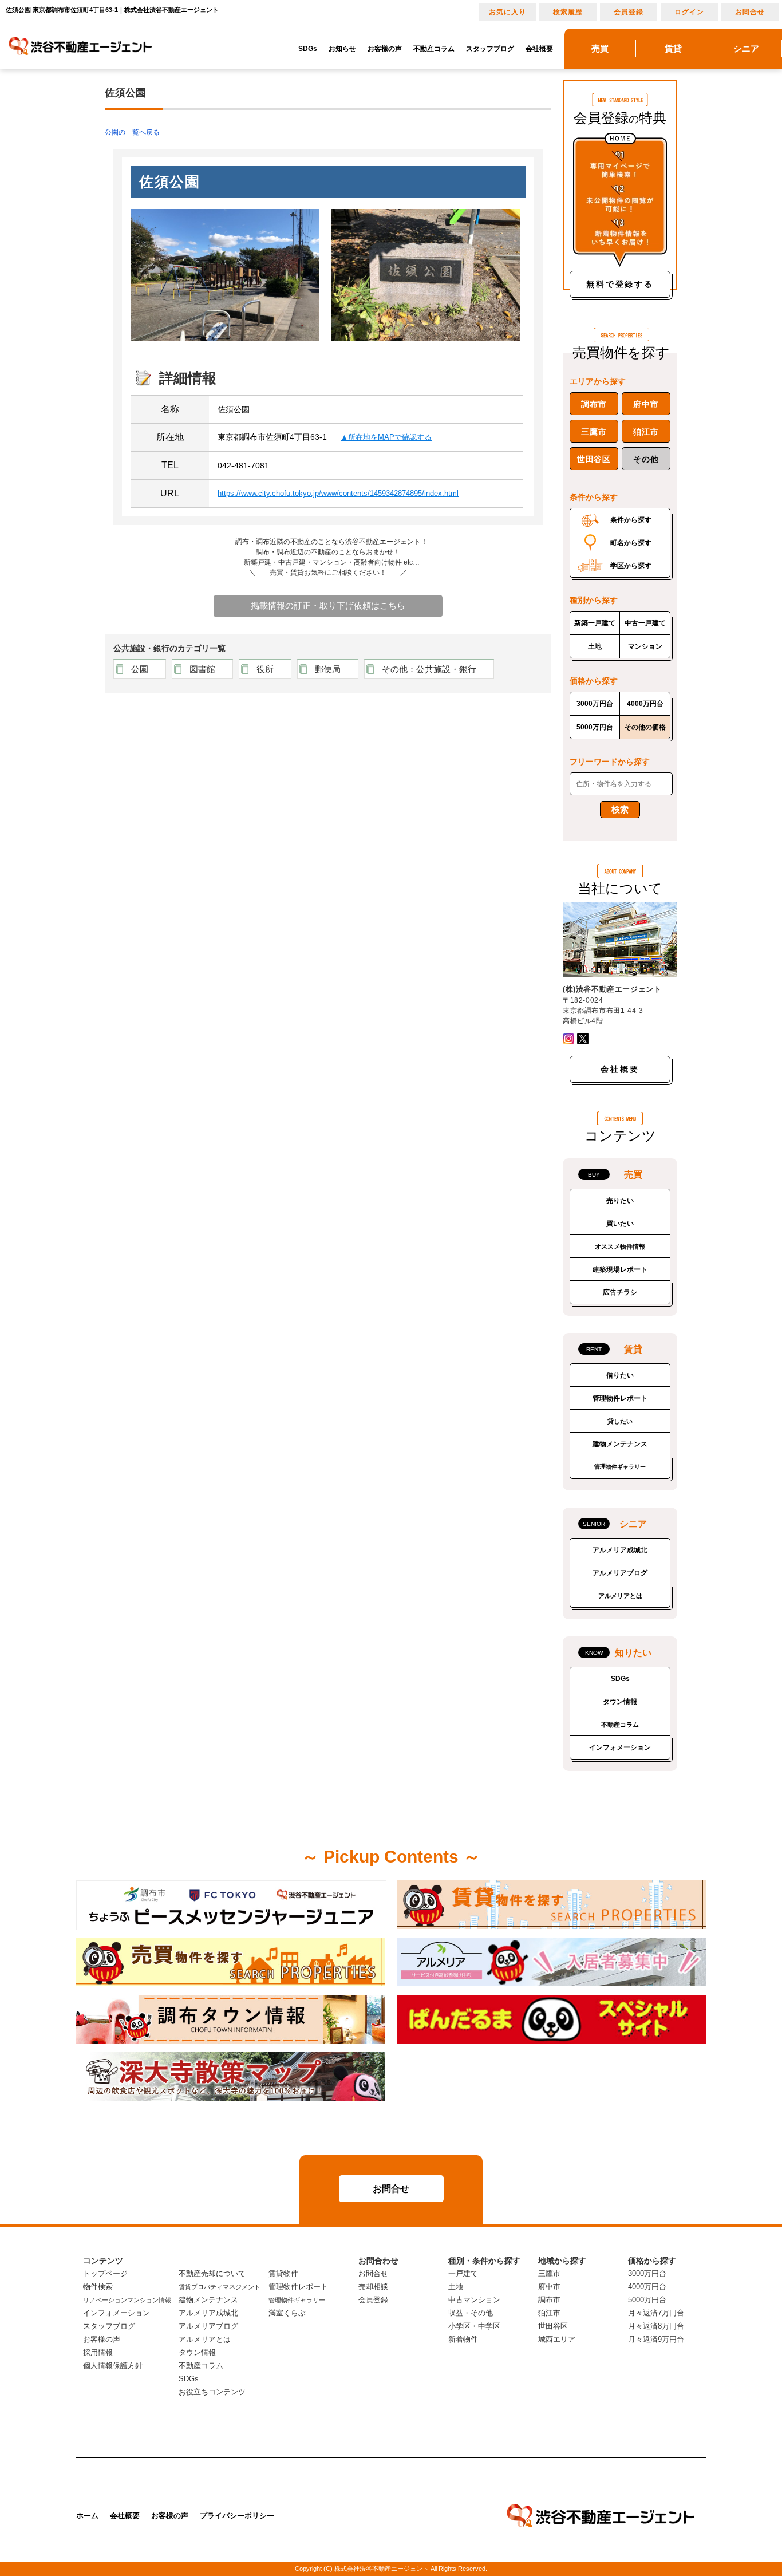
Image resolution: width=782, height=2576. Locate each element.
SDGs (308, 49)
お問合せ (750, 12)
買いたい (620, 1224)
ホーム (87, 2516)
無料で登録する (620, 284)
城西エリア (557, 2339)
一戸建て (463, 2273)
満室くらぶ (287, 2313)
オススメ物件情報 (620, 1246)
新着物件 (463, 2339)
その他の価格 (645, 727)
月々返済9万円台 (656, 2339)
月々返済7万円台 (656, 2313)
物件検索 (98, 2287)
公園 (140, 669)
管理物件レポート (620, 1398)
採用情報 (98, 2352)
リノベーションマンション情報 (127, 2300)
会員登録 (629, 12)
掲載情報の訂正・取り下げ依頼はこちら (328, 605)
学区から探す (631, 566)
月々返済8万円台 (656, 2326)
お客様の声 (385, 49)
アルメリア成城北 (620, 1550)
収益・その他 (471, 2313)
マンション (645, 646)
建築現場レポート (620, 1269)
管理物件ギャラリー (620, 1467)
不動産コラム (434, 49)
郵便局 (328, 669)
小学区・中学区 (474, 2326)
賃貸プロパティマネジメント (220, 2287)
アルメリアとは (620, 1596)
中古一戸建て (645, 623)
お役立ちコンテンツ (212, 2392)
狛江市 (646, 432)
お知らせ (342, 49)
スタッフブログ (490, 49)
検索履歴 (568, 12)
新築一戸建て (595, 623)
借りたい (620, 1375)
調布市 (594, 404)
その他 (646, 459)
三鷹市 (594, 432)
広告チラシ (620, 1292)
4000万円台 (645, 704)
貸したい (620, 1421)
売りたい (620, 1201)
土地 (595, 646)
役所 (265, 669)
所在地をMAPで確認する (390, 437)
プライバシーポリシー (237, 2516)
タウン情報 (620, 1702)
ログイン (689, 12)
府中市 (646, 404)
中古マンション (474, 2300)
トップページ (105, 2273)
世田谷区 (594, 459)
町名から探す (631, 543)
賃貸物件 (283, 2273)
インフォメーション (620, 1747)
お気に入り (507, 12)
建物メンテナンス (620, 1444)
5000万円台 (595, 727)
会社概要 (539, 49)
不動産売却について (212, 2273)
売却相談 (373, 2287)
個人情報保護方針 (113, 2366)
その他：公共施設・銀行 (429, 669)
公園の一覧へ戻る (132, 132)
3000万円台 (595, 704)
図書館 (202, 669)
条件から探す (631, 520)
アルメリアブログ (620, 1573)
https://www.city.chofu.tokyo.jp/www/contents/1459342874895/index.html (338, 493)
